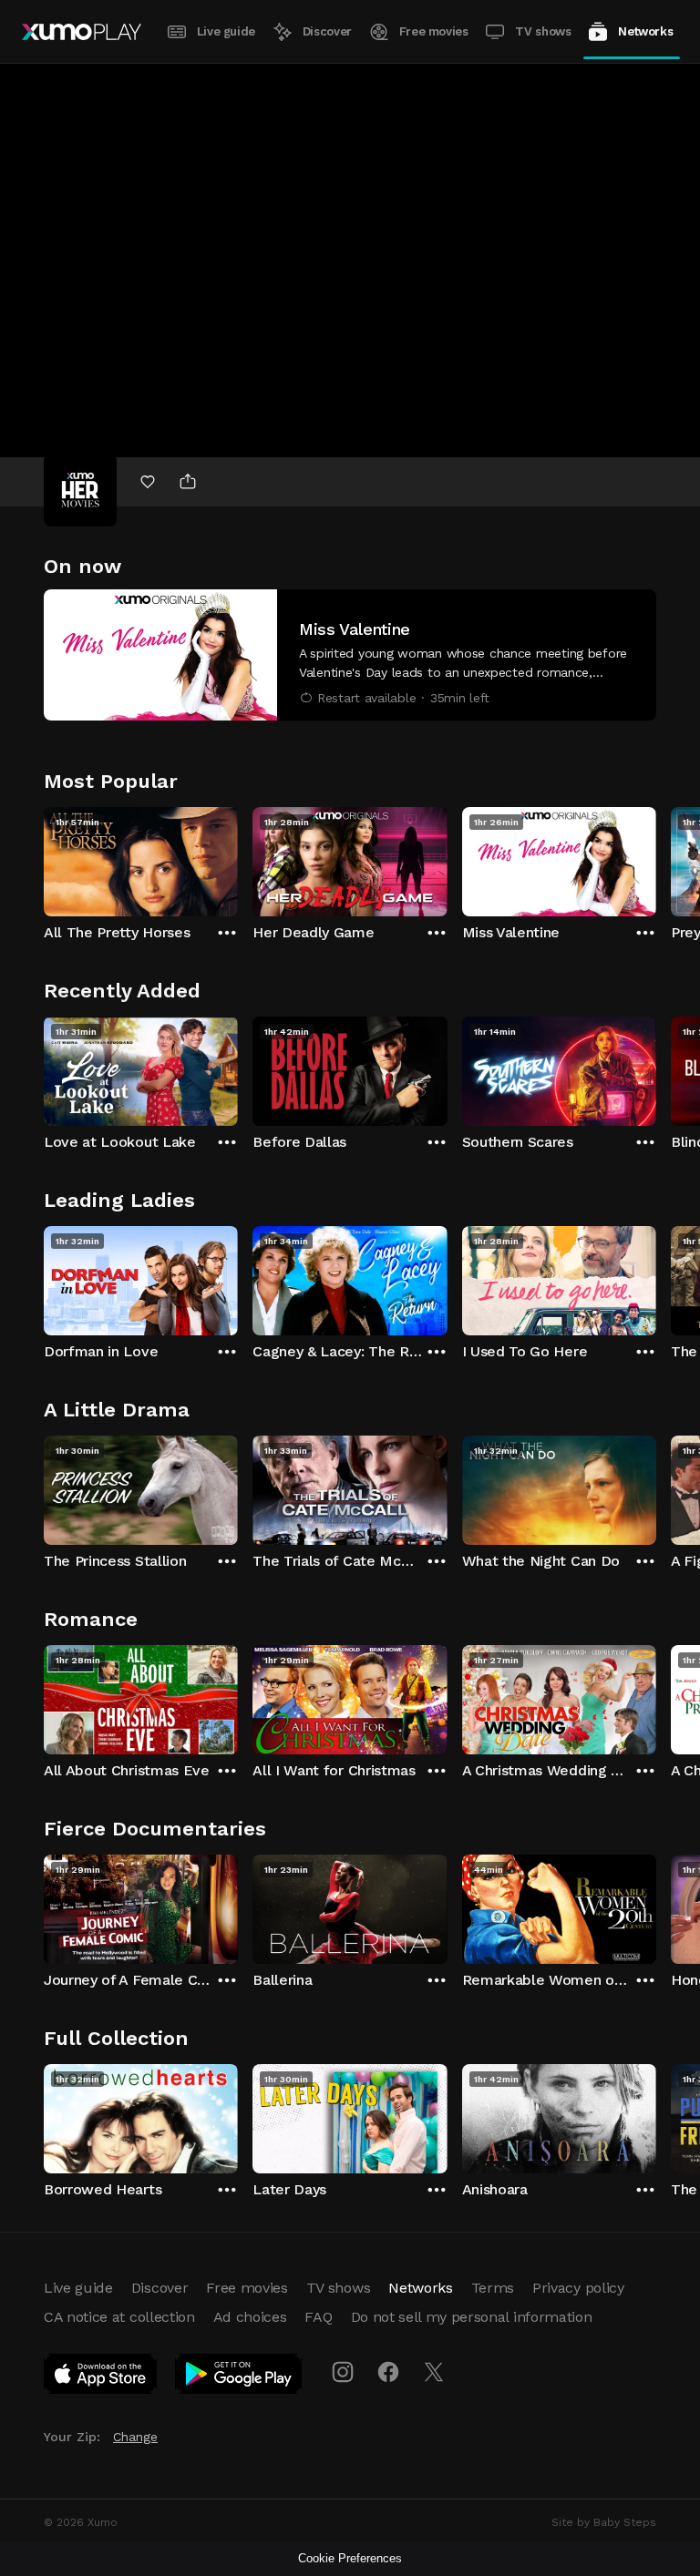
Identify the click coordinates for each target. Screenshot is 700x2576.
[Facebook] (388, 2372)
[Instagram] (343, 2372)
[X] (434, 2372)
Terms (493, 2288)
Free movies (434, 31)
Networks (645, 31)
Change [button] (135, 2437)
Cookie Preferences (350, 2558)
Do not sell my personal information (472, 2317)
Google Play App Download (239, 2377)
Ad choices (250, 2317)
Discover (327, 31)
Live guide (226, 31)
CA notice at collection (119, 2317)
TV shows (543, 31)
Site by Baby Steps (604, 2522)
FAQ (318, 2317)
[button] (350, 655)
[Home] (82, 32)
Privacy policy (578, 2288)
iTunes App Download (101, 2377)
